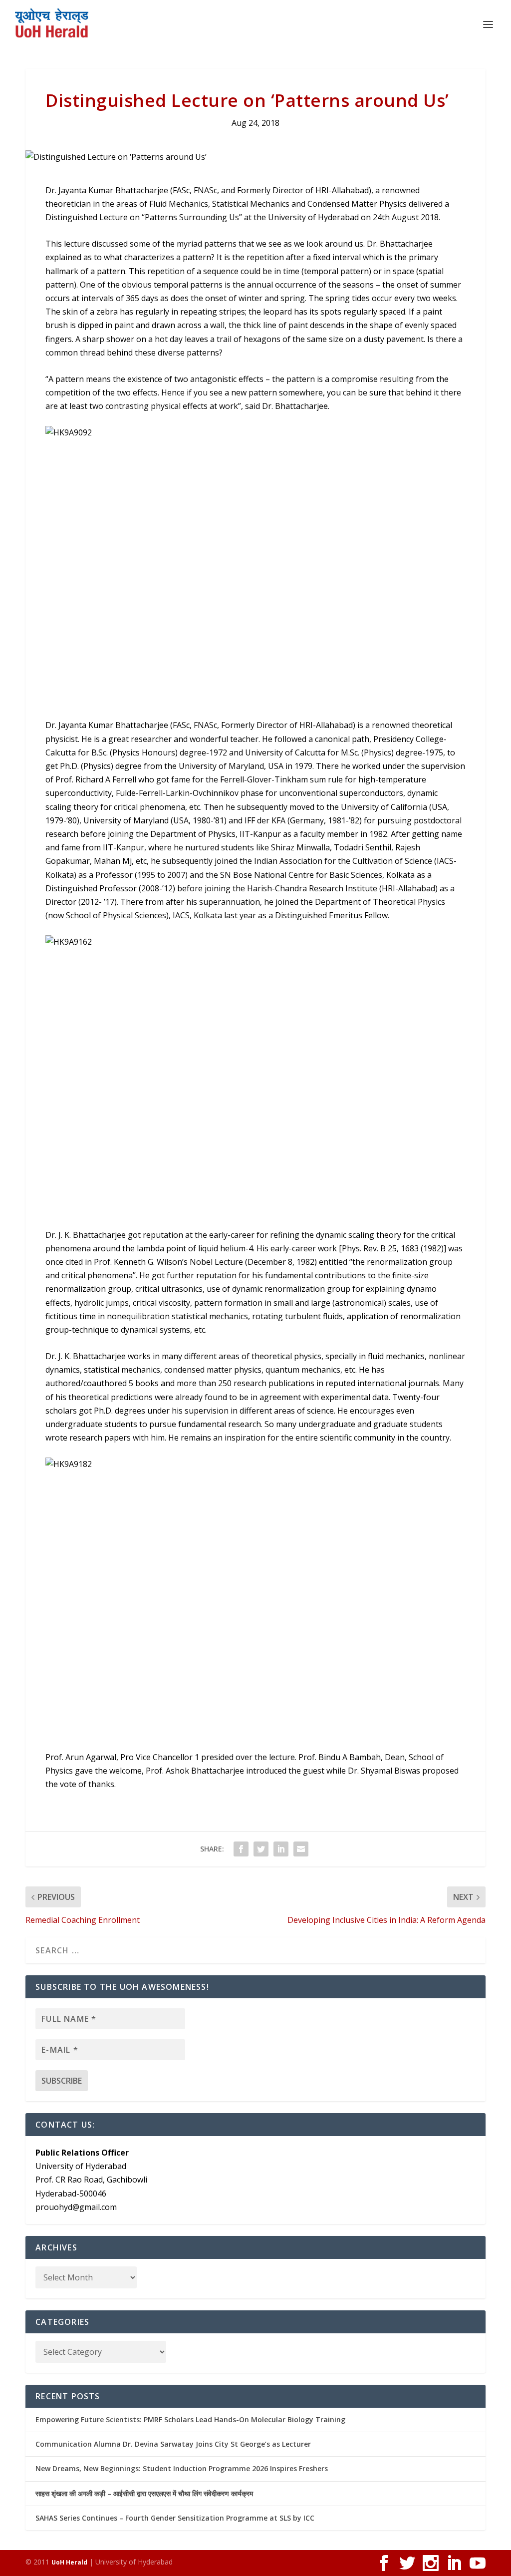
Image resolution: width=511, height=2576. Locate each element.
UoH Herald (69, 2562)
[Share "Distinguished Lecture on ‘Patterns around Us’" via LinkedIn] (281, 1849)
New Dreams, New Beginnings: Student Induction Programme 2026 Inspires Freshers (182, 2468)
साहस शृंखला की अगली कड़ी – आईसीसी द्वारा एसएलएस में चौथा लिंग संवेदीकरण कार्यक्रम (144, 2493)
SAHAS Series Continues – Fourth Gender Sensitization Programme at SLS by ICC (175, 2518)
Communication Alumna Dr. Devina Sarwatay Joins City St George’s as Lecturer (173, 2444)
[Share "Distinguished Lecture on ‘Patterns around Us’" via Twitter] (261, 1849)
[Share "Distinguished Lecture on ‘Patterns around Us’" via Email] (301, 1849)
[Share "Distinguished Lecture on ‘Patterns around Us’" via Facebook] (241, 1849)
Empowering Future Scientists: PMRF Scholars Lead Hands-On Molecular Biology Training (190, 2419)
